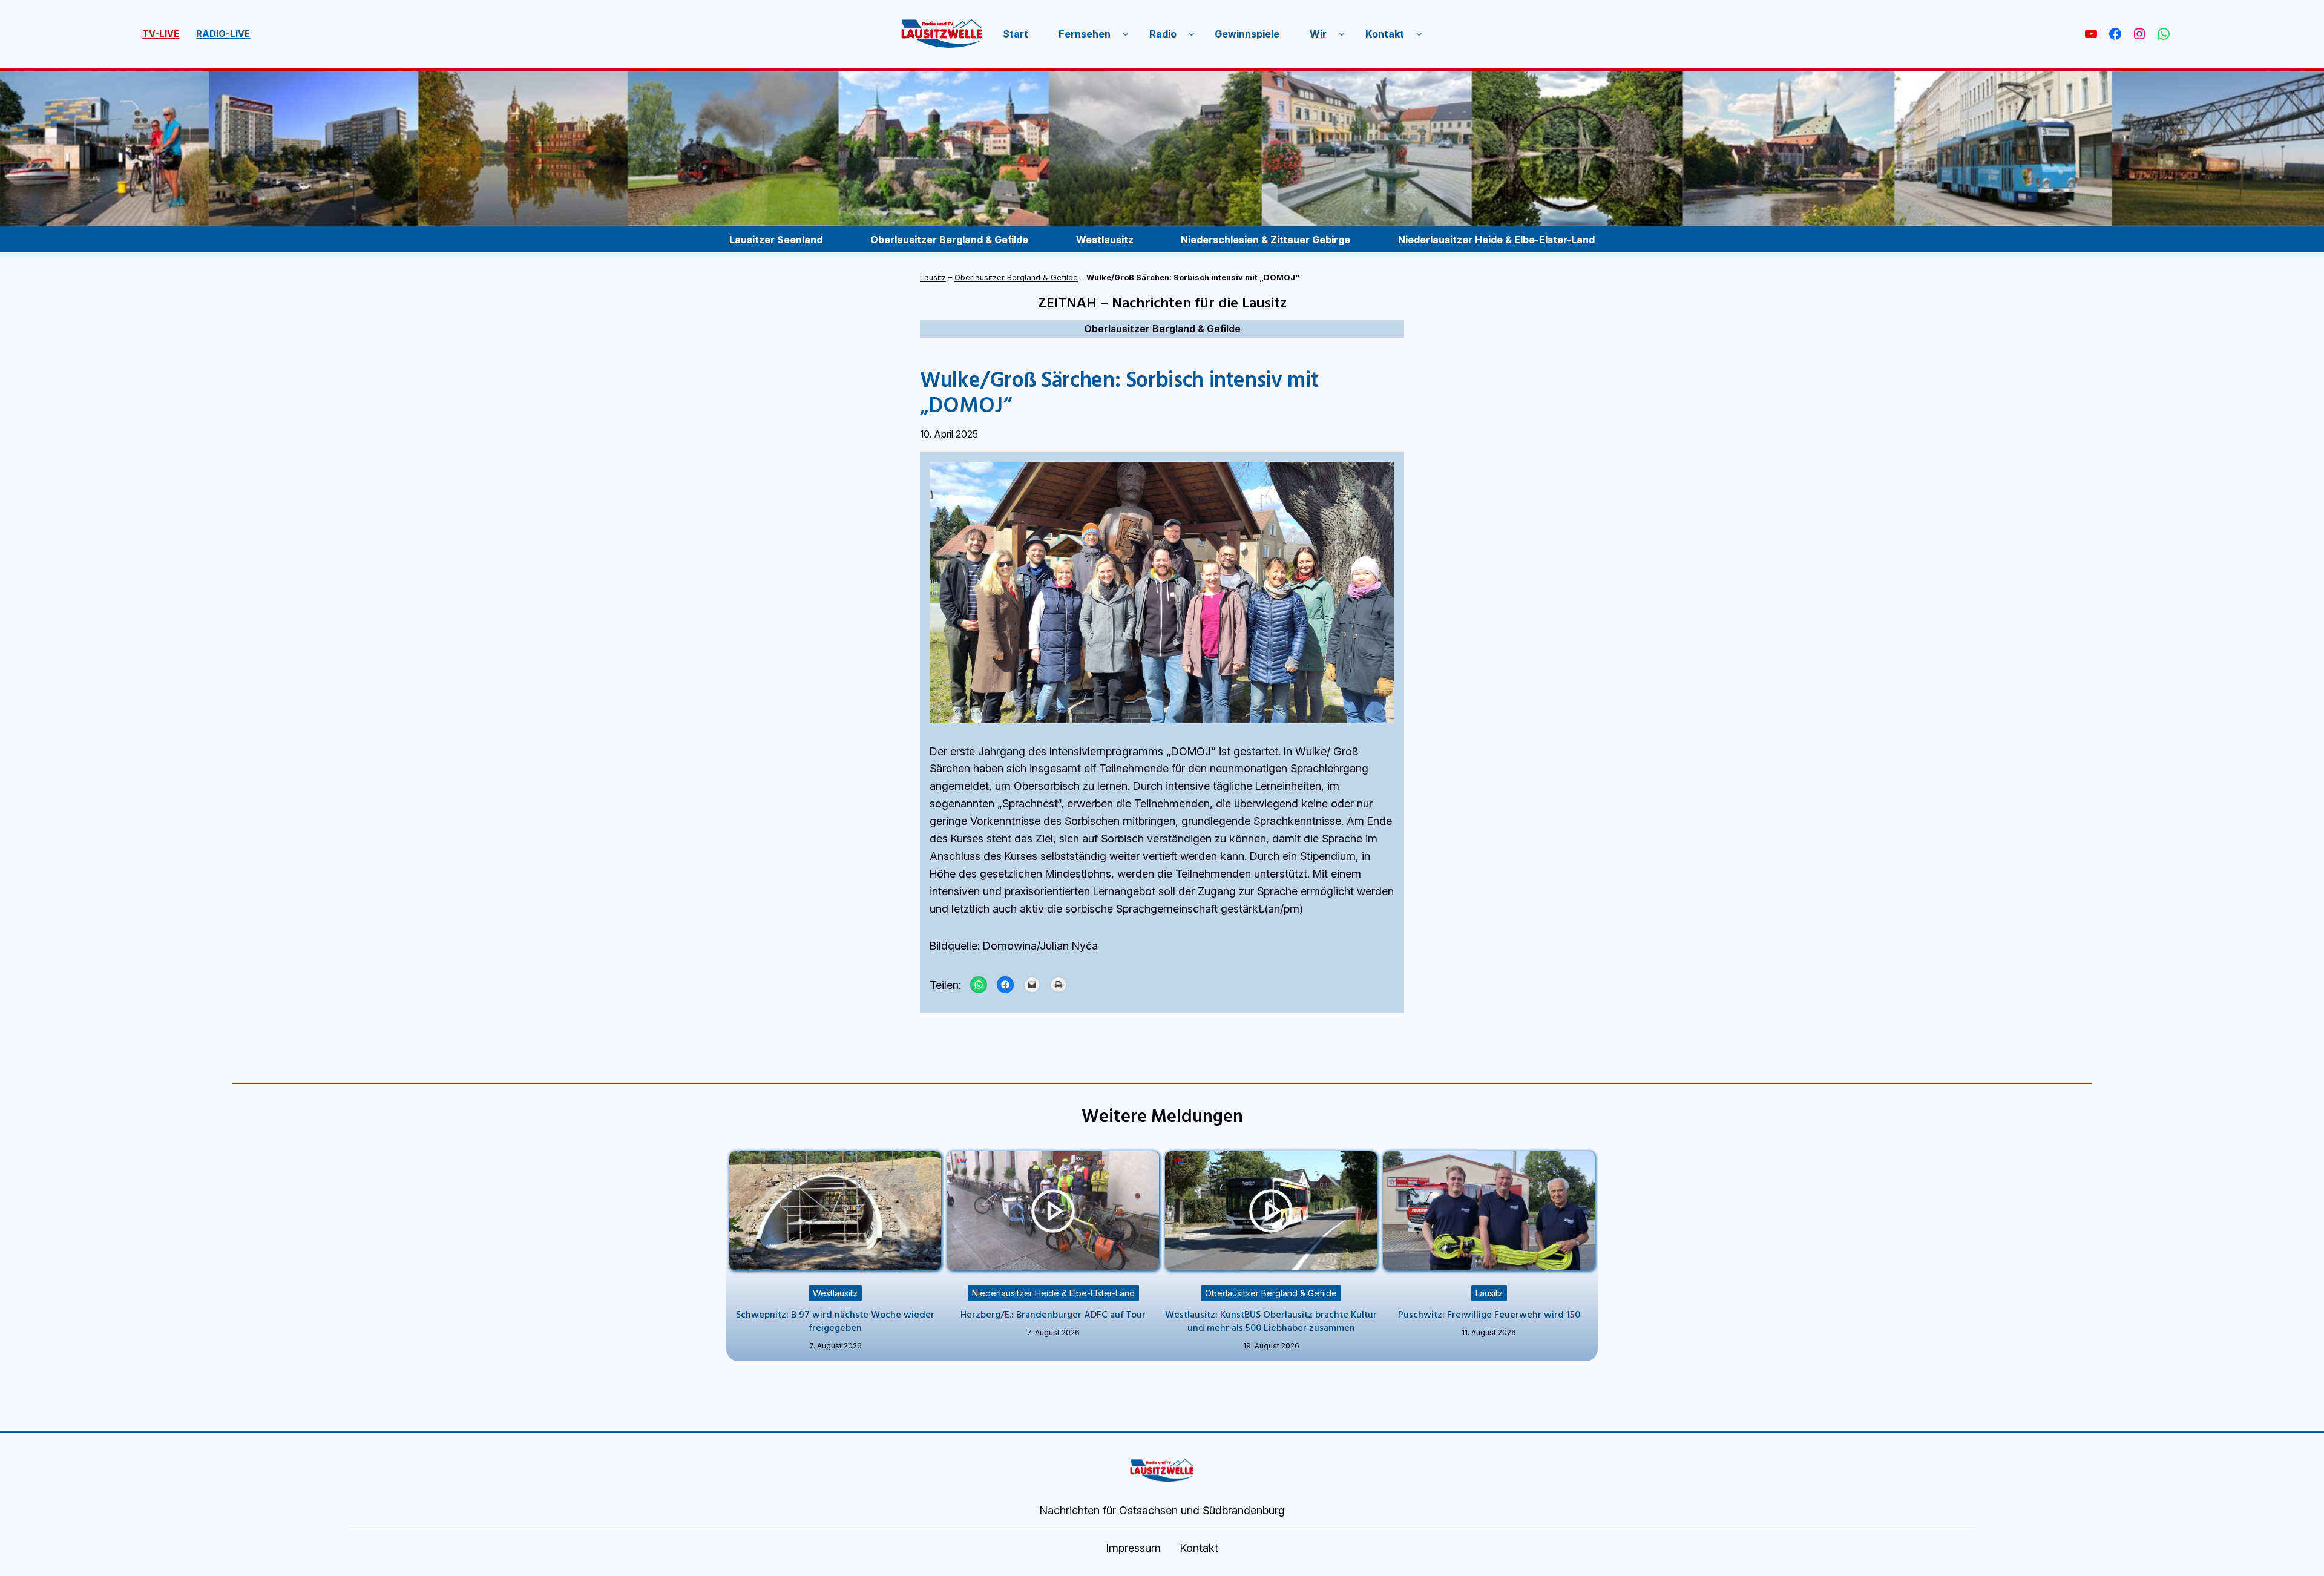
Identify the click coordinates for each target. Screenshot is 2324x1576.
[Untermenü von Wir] (1342, 34)
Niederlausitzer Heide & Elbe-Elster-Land (1053, 1293)
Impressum (1134, 1548)
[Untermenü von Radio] (1192, 34)
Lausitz (933, 277)
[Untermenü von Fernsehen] (1126, 34)
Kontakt (1199, 1548)
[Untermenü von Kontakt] (1419, 34)
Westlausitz (835, 1293)
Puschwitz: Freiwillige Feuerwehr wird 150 (1489, 1314)
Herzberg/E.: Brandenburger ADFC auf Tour (1053, 1314)
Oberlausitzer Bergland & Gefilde (1016, 277)
